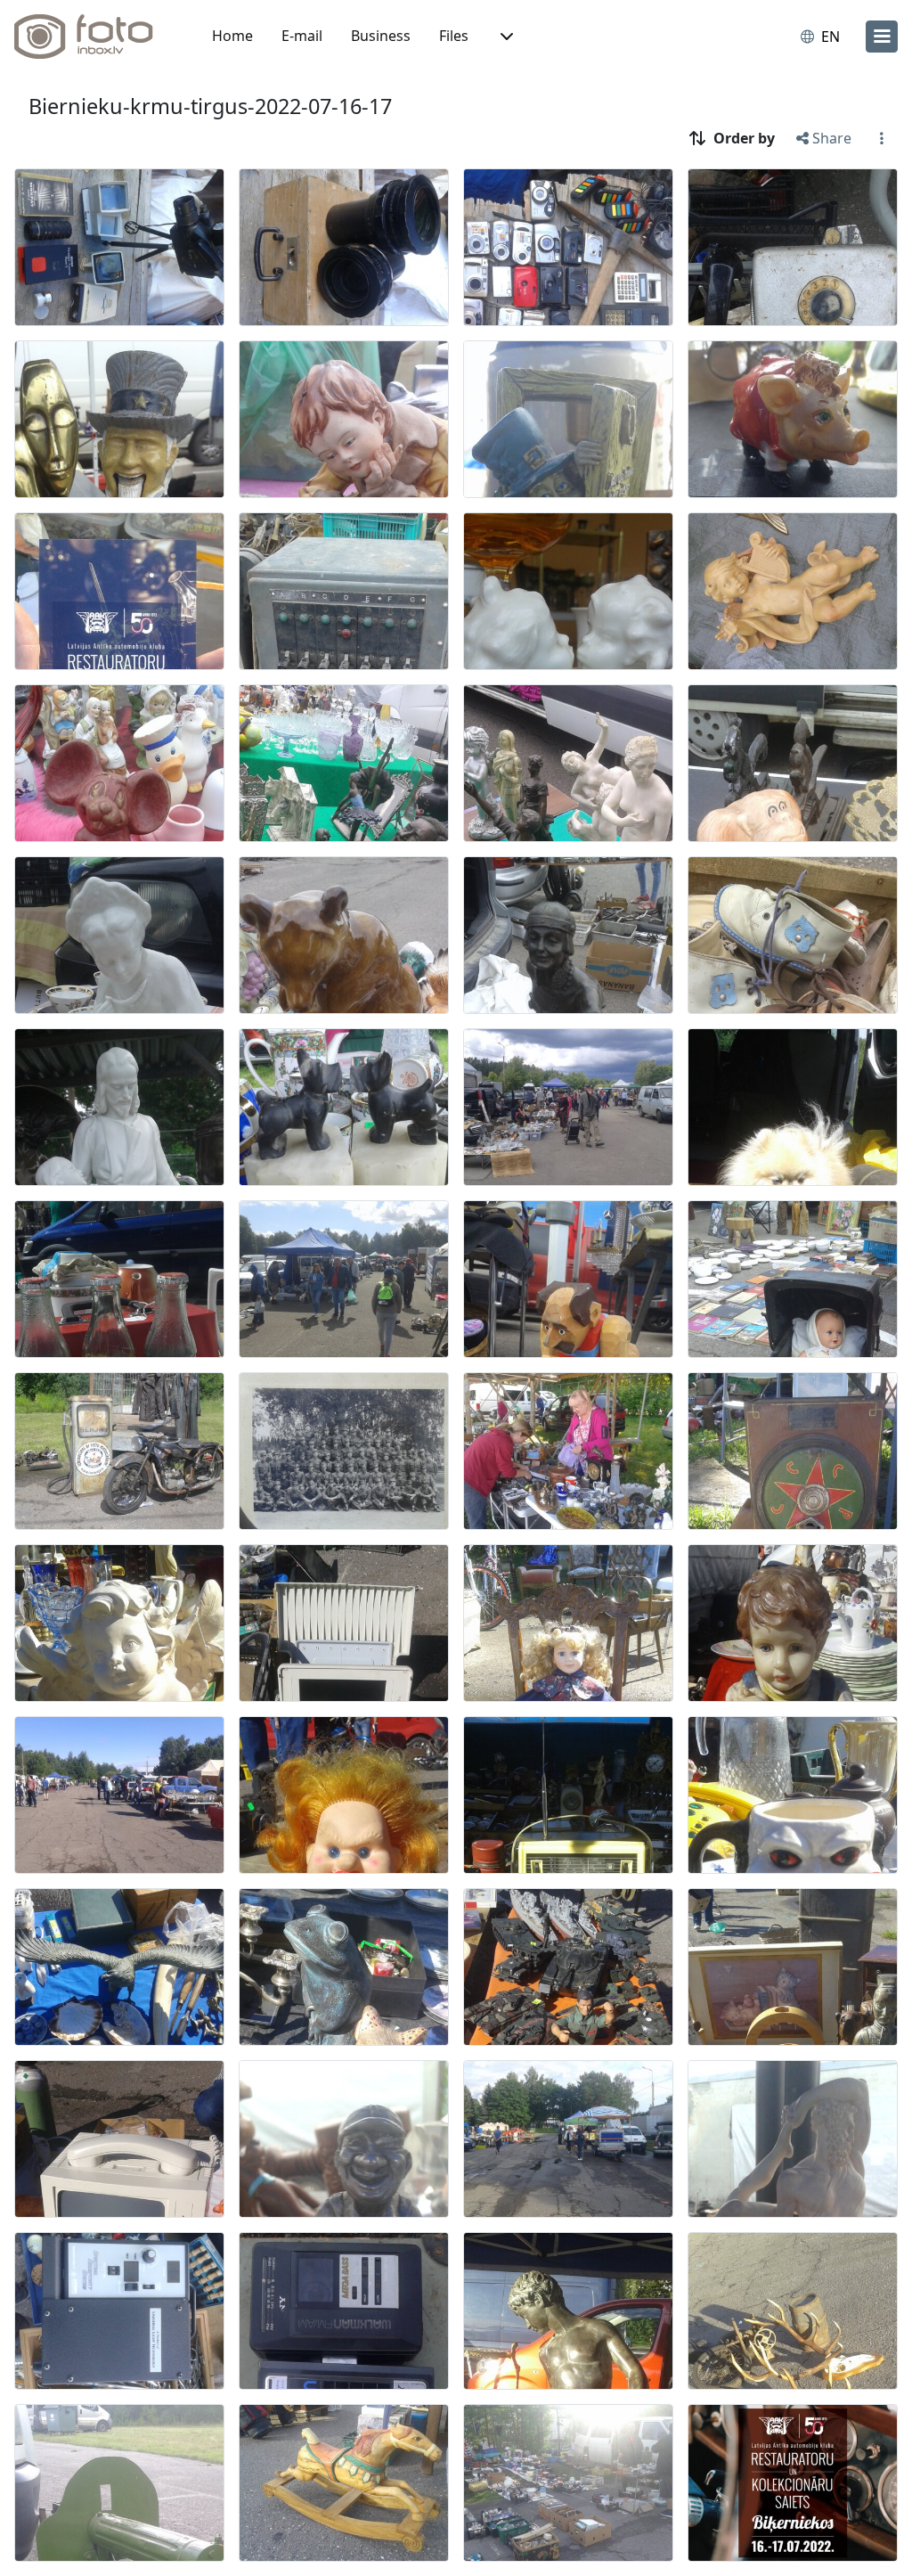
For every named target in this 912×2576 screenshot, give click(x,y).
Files (454, 36)
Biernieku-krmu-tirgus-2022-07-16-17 (210, 106)
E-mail (302, 36)
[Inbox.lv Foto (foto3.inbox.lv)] (94, 37)
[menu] (882, 37)
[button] (505, 37)
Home (232, 36)
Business (381, 36)
